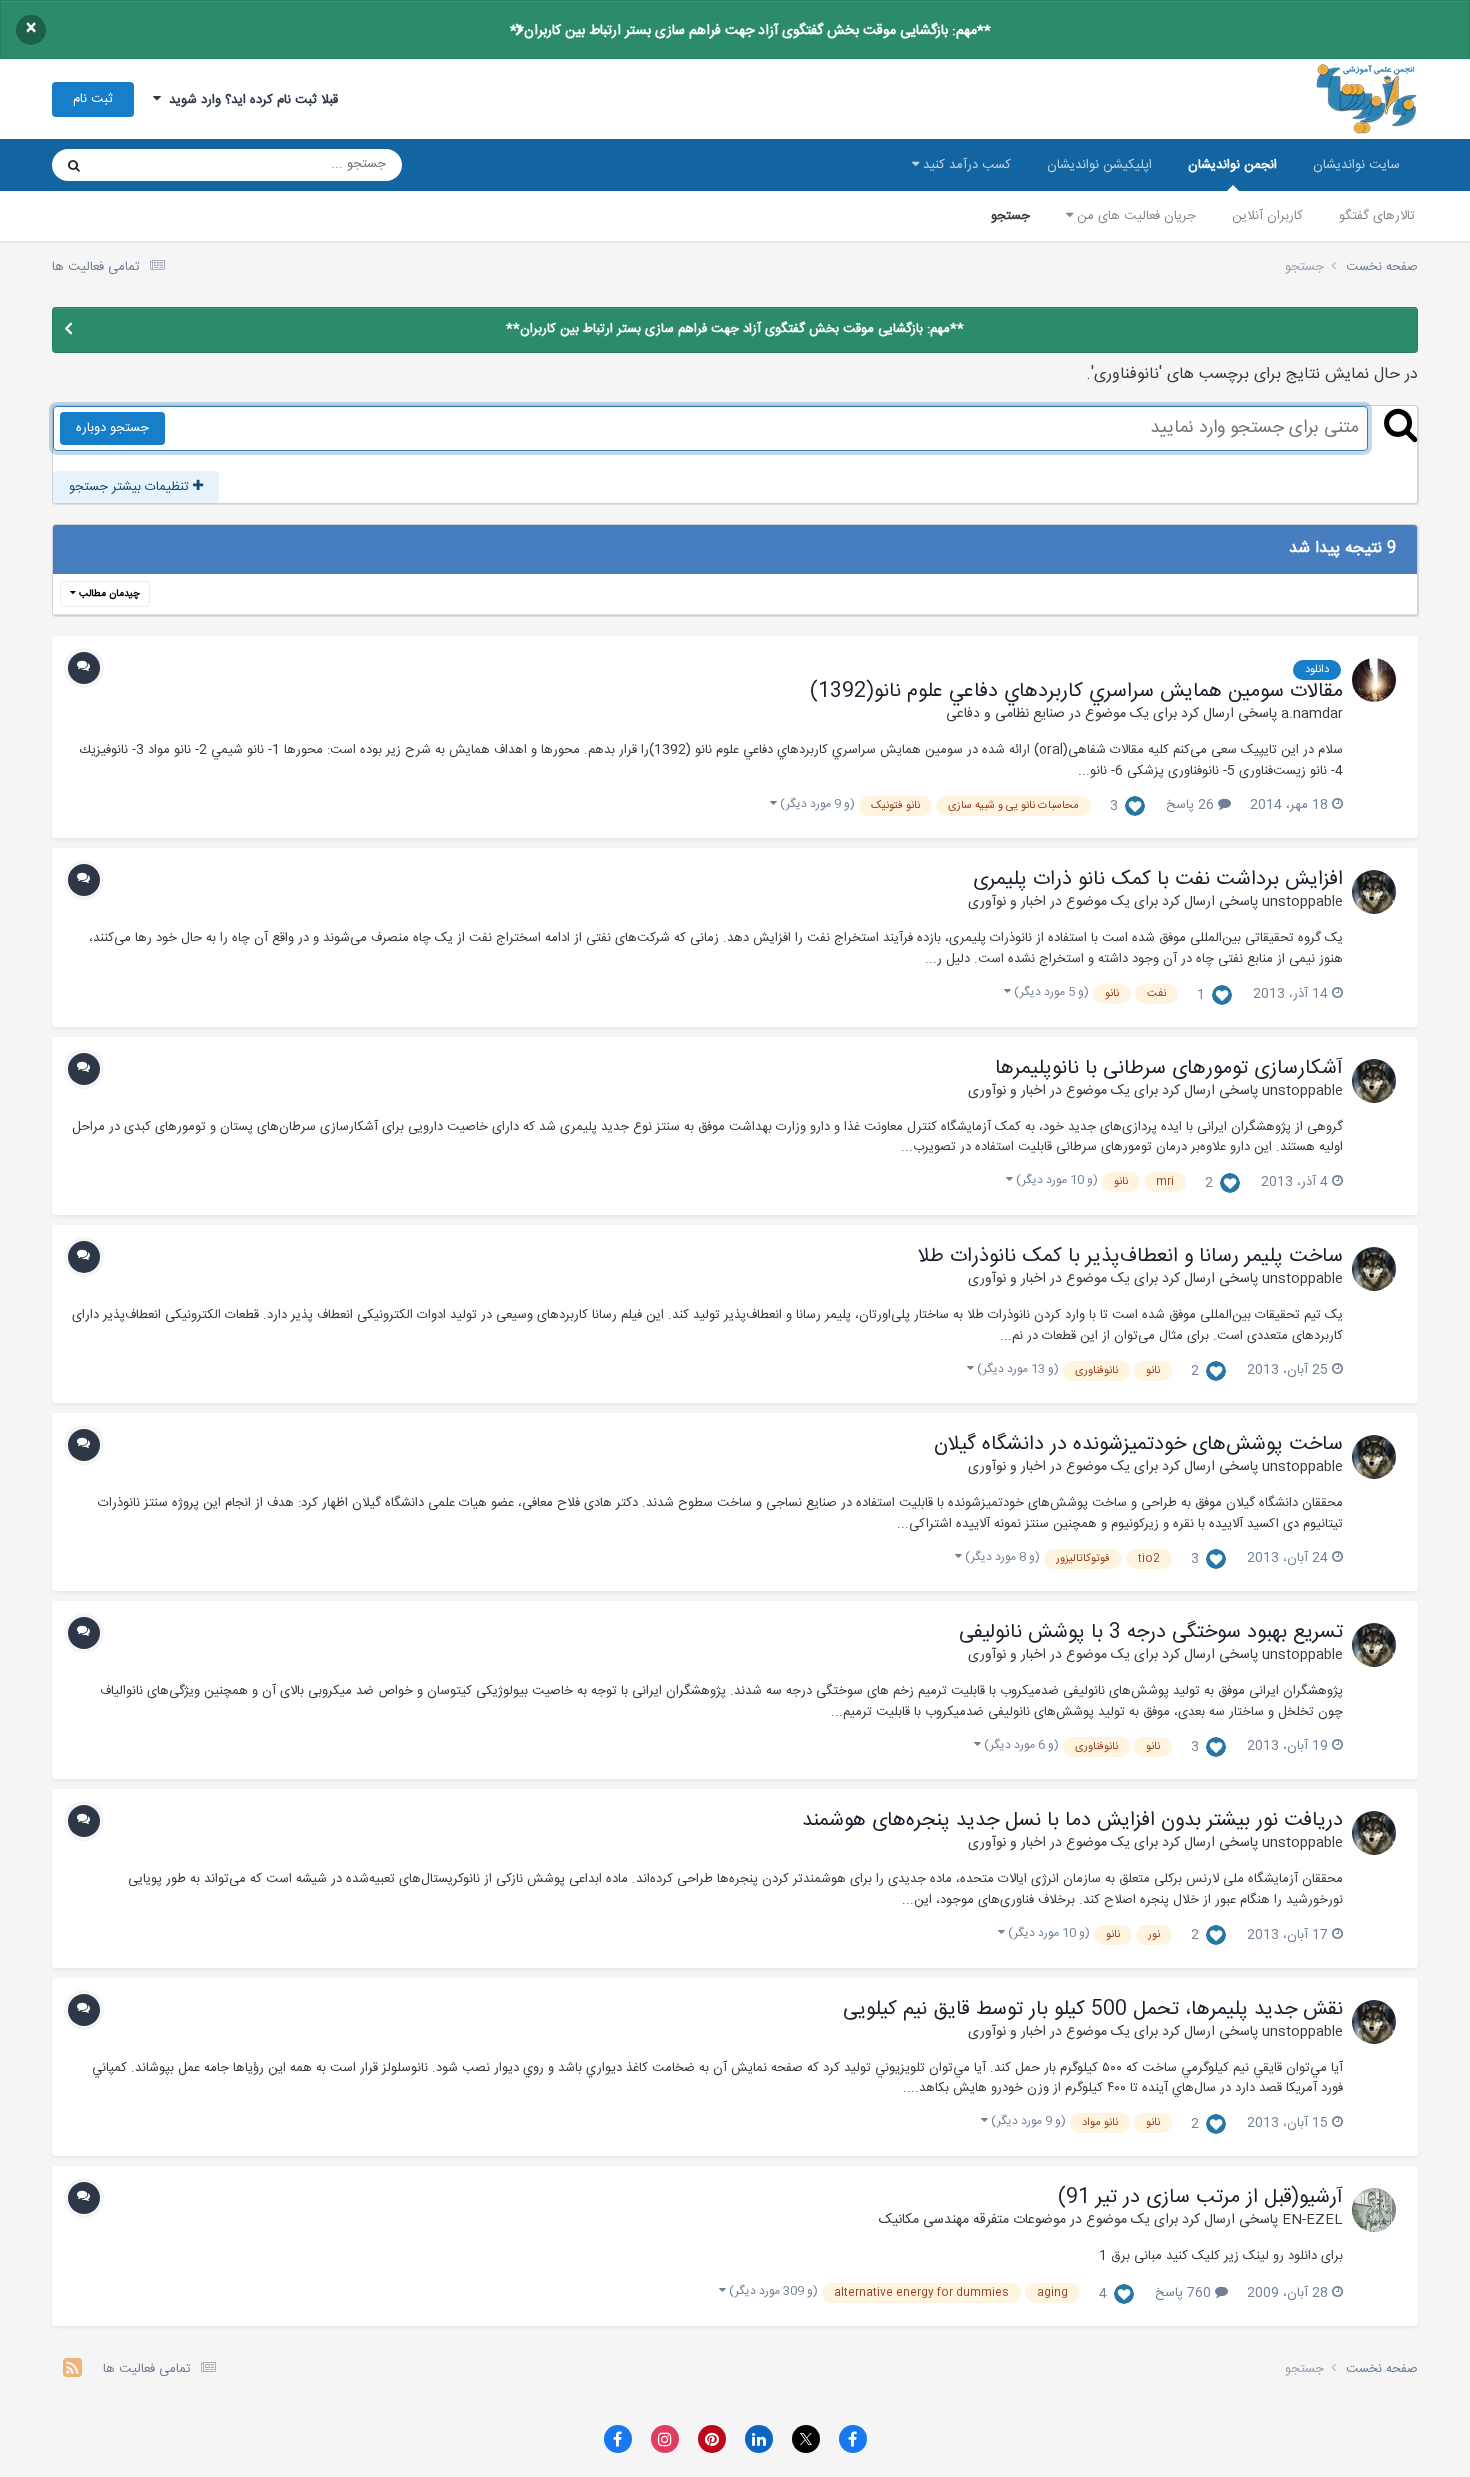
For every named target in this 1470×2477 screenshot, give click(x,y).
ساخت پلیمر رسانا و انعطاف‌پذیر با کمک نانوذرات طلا (1130, 1257)
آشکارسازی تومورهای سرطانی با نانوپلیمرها (1169, 1069)
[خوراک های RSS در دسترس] (72, 2370)
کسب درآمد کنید (965, 165)
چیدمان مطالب (108, 594)
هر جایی (143, 165)
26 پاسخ (1192, 805)
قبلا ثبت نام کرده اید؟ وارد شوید (249, 100)
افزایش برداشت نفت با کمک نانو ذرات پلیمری (1158, 880)
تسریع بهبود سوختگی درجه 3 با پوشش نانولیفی (1151, 1633)
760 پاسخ (1185, 2293)
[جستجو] (74, 165)
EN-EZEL (1312, 2220)
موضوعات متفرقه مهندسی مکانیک (972, 2220)
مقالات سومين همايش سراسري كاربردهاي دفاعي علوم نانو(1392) (1076, 692)
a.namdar (1312, 714)
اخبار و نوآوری (1007, 902)
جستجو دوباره (112, 428)
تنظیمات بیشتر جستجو (131, 487)
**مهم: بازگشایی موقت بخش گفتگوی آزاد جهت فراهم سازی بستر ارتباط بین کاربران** (750, 31)
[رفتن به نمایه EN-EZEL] (1374, 2210)
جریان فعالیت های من (1134, 216)
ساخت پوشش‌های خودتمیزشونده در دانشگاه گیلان (1138, 1445)
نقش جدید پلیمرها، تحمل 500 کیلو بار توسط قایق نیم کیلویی (1093, 2010)
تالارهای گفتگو (1377, 216)
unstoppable (1302, 902)
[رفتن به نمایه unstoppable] (1374, 892)
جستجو (1010, 216)
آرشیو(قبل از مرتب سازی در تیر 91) (1200, 2198)
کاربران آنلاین (1267, 216)
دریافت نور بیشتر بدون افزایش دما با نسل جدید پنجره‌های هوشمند (1072, 1821)
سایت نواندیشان (1356, 165)
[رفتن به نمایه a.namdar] (1374, 680)
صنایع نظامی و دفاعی (1005, 714)
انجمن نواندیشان (1232, 165)
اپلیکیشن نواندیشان (1099, 165)
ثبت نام (93, 99)
